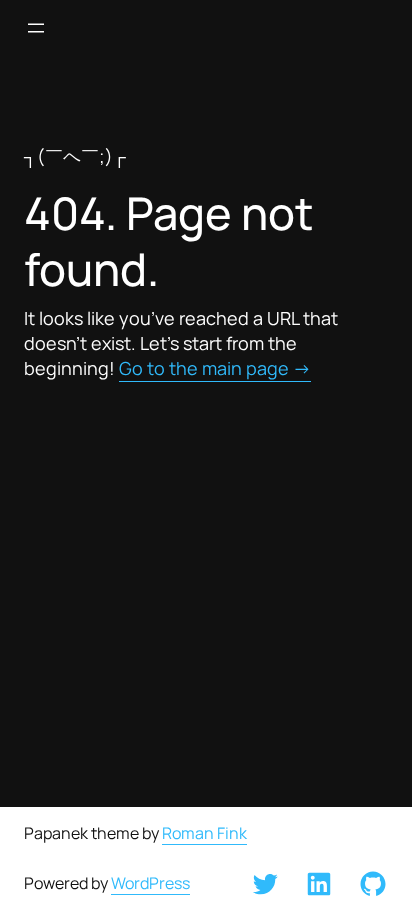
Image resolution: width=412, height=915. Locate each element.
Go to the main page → (215, 368)
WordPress (150, 883)
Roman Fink (204, 833)
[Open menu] (36, 28)
